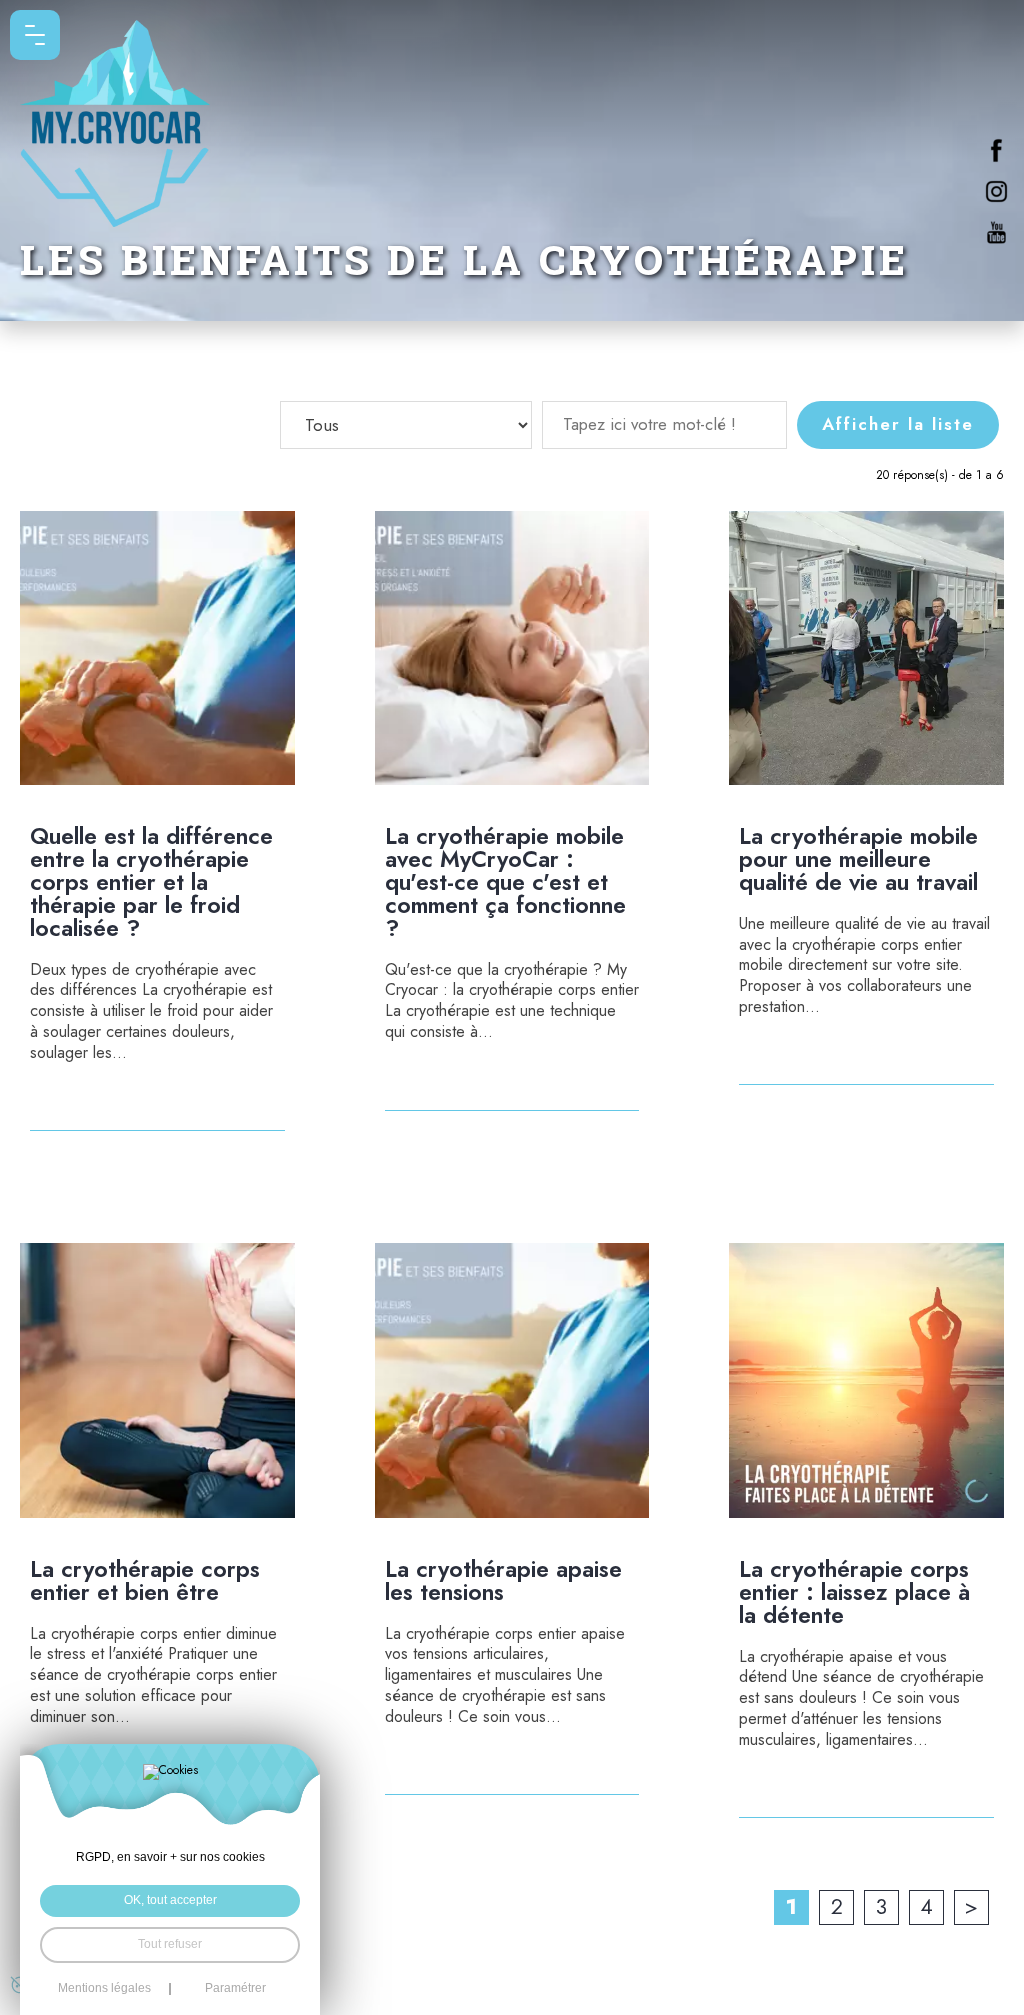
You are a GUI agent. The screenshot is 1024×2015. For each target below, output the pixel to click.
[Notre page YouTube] (996, 232)
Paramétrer (235, 1989)
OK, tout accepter (170, 1900)
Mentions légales (104, 1989)
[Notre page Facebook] (996, 150)
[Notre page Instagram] (996, 191)
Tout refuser (170, 1944)
